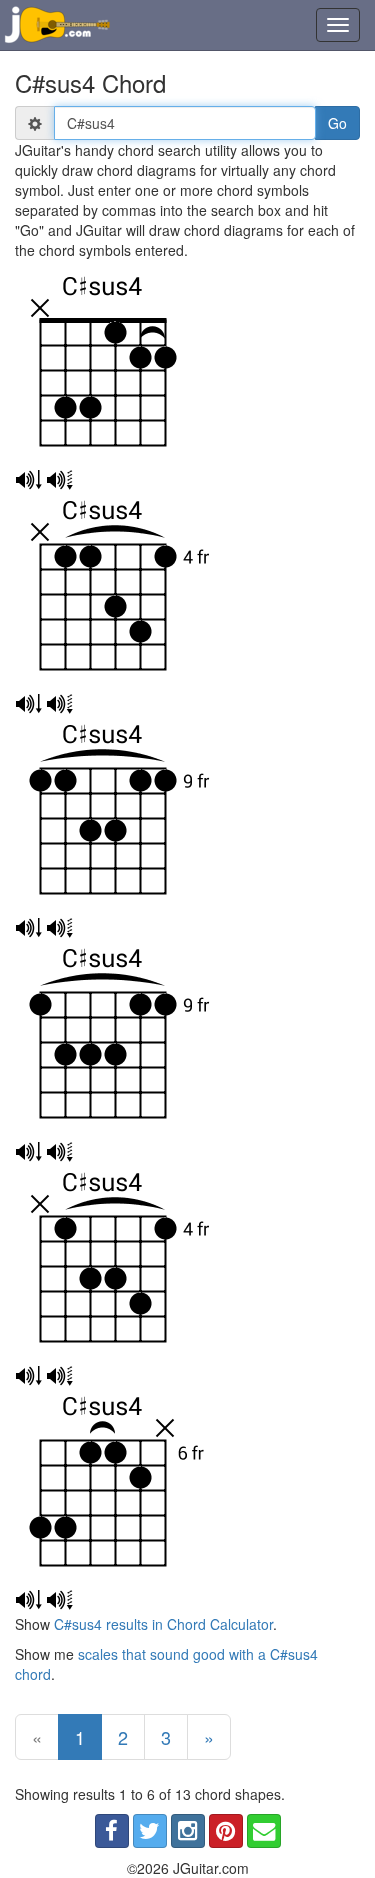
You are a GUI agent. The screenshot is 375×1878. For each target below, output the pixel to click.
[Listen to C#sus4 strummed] (28, 480)
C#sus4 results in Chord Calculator (163, 1624)
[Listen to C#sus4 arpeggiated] (59, 480)
